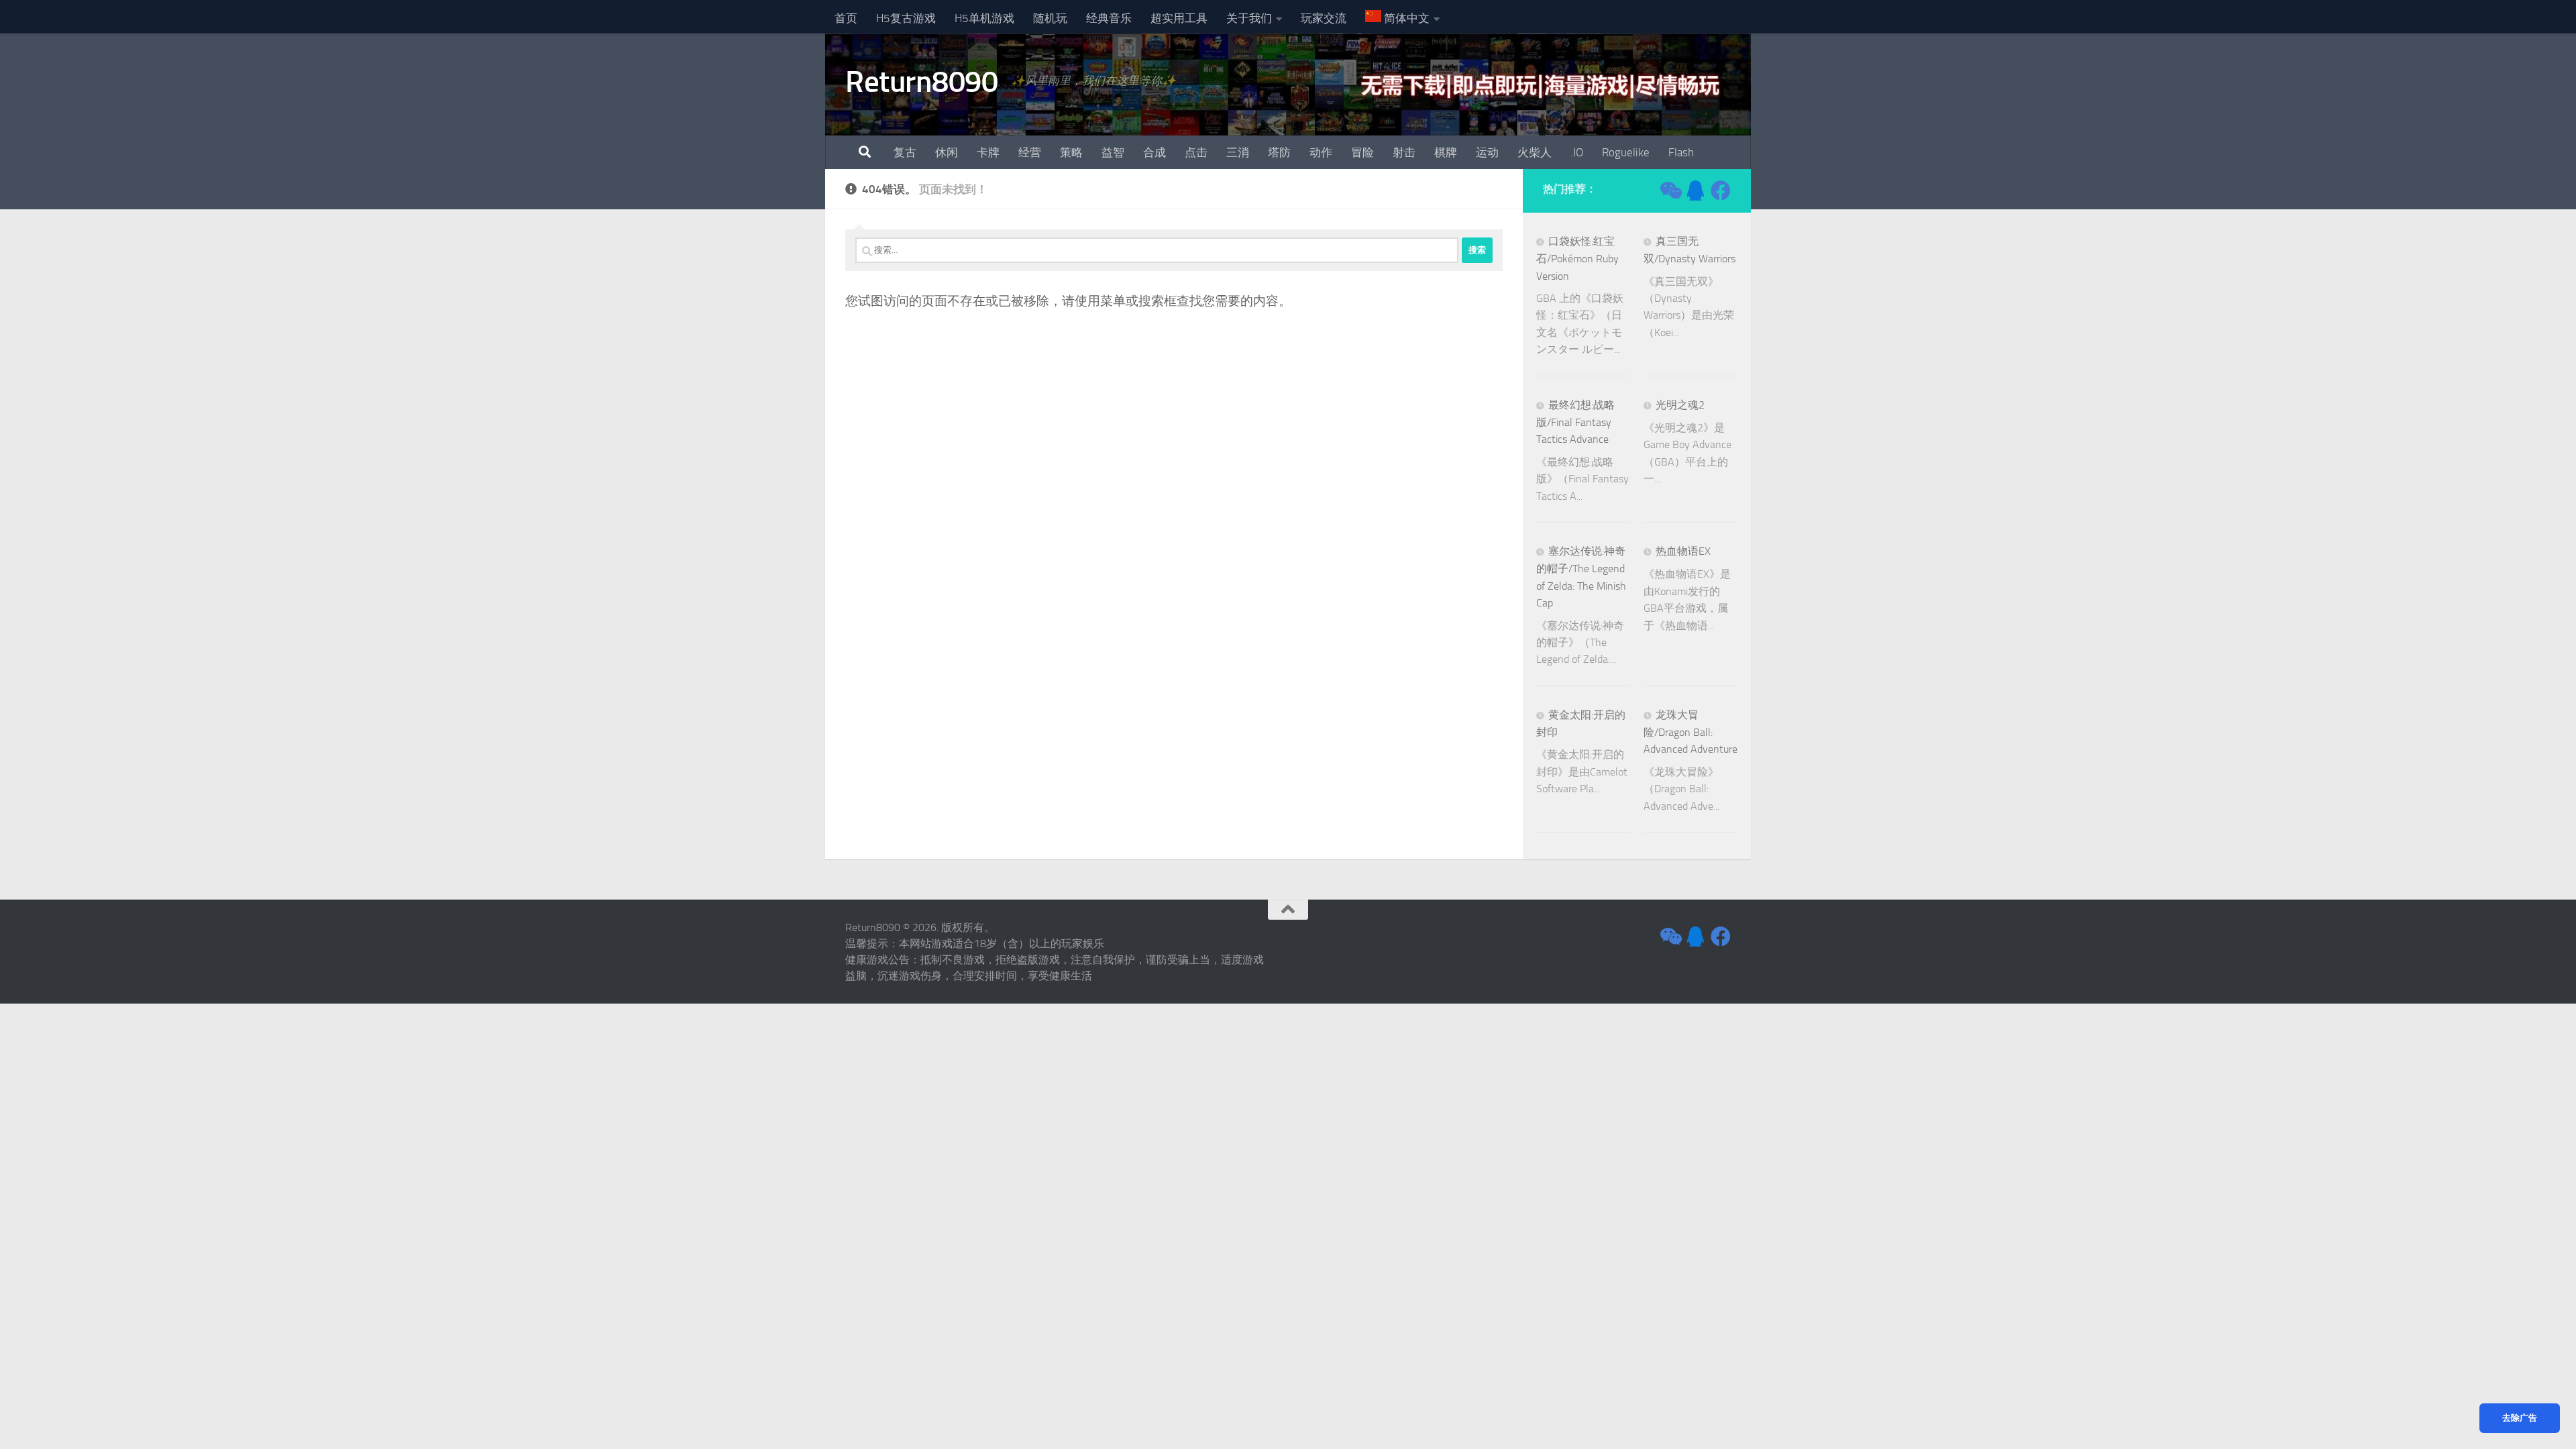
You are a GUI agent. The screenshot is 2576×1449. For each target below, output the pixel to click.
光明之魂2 (1680, 405)
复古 (905, 152)
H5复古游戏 (906, 18)
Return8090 (921, 82)
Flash (1681, 152)
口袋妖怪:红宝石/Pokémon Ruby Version (1577, 259)
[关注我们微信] (1670, 191)
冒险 (1362, 152)
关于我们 (1249, 18)
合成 (1155, 152)
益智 (1113, 152)
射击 (1404, 152)
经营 (1030, 152)
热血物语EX (1683, 551)
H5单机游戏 (984, 18)
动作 (1321, 152)
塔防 (1279, 152)
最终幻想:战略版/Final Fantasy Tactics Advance (1575, 422)
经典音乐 (1109, 18)
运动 (1487, 152)
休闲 (947, 152)
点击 (1196, 152)
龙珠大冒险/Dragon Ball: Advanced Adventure (1690, 732)
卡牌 (988, 152)
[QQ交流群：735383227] (1695, 191)
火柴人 (1535, 152)
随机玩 (1050, 18)
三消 (1238, 152)
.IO (1577, 152)
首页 (846, 18)
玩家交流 (1324, 18)
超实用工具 (1179, 18)
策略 (1071, 152)
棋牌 (1446, 152)
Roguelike (1626, 152)
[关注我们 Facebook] (1721, 191)
